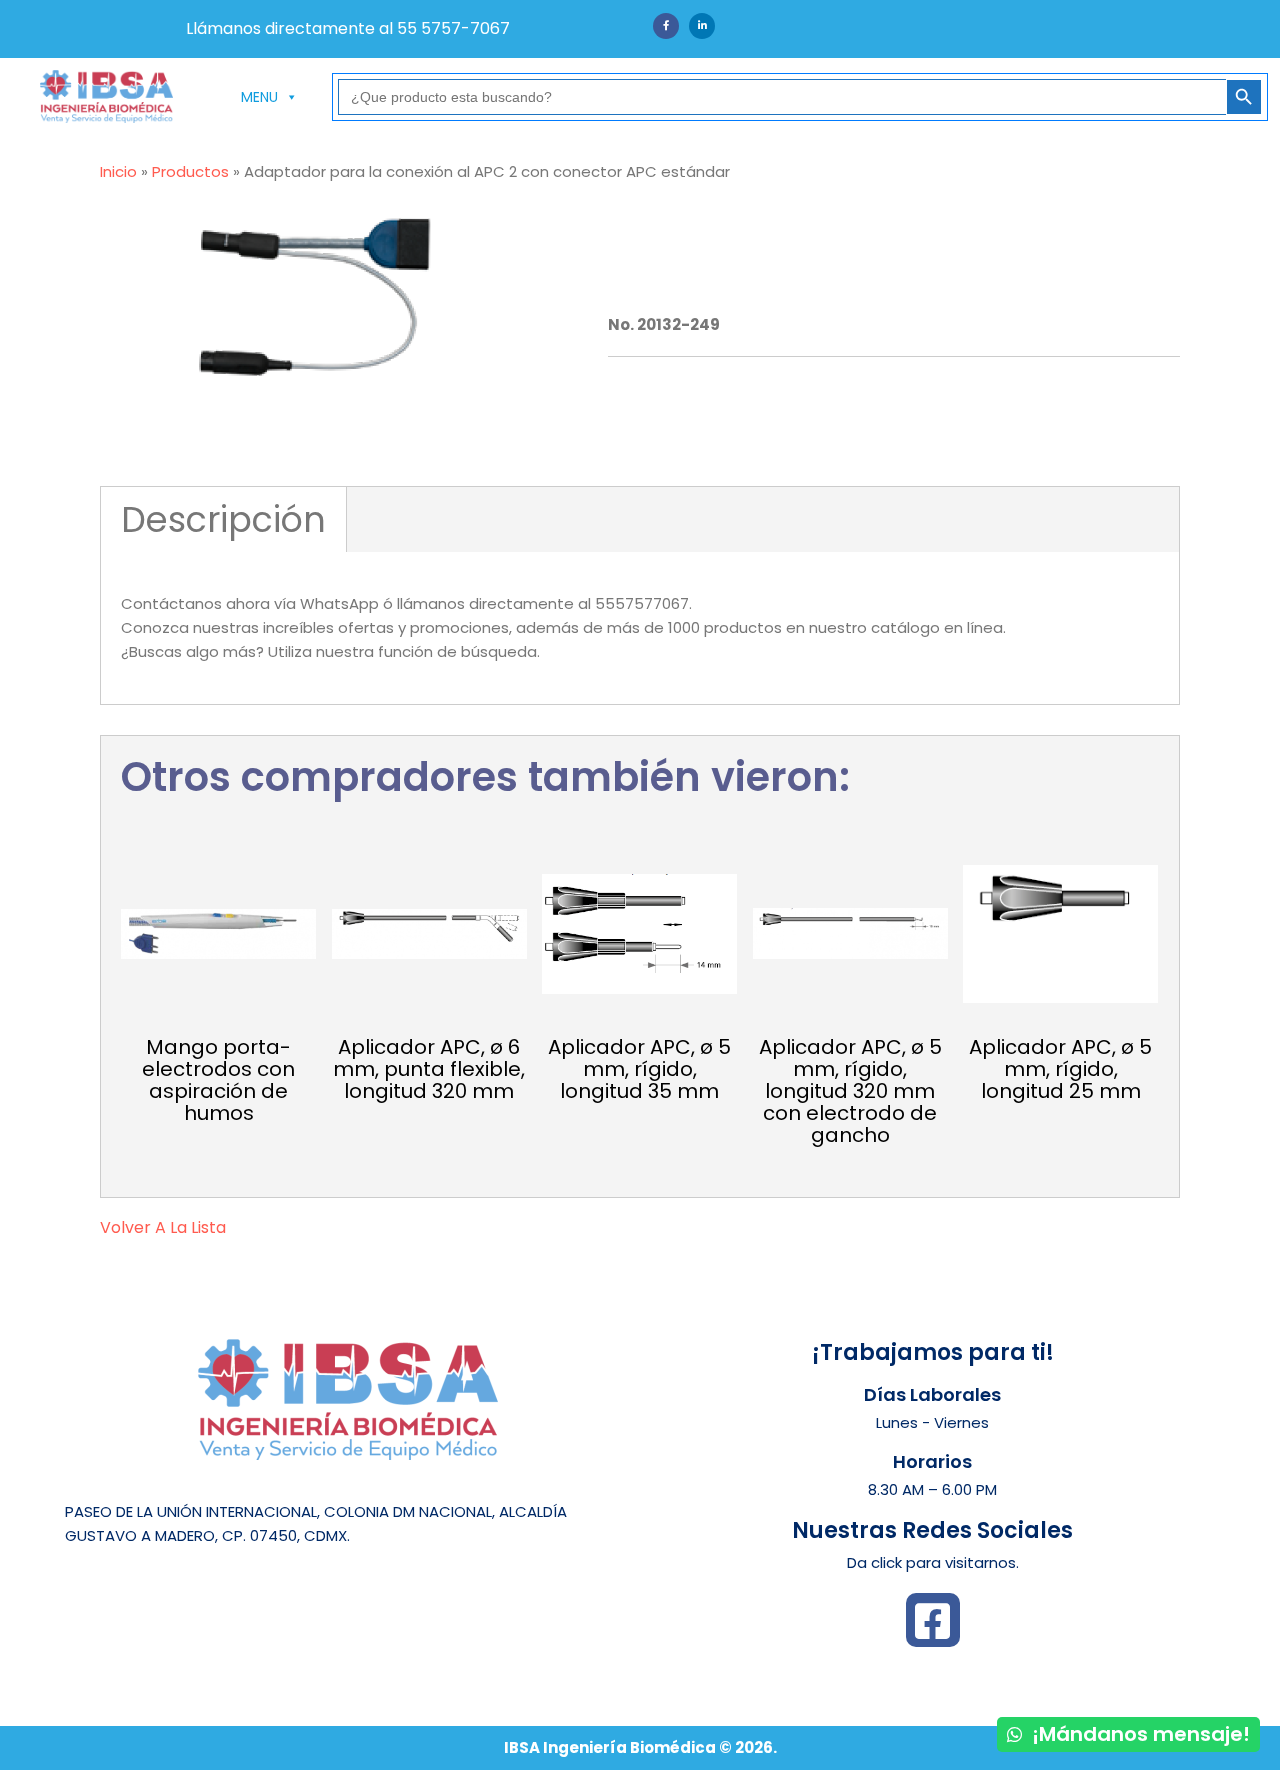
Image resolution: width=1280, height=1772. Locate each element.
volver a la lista (163, 1227)
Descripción (223, 519)
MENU (259, 97)
